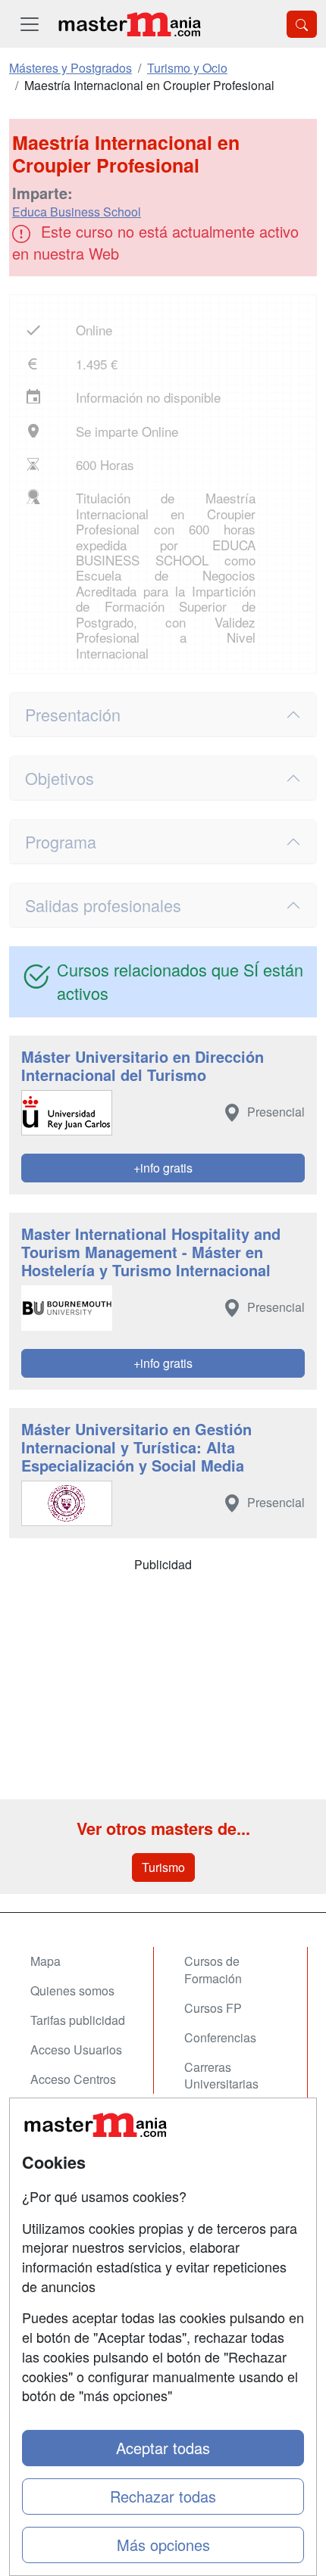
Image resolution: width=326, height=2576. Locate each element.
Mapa (45, 1961)
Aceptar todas (163, 2448)
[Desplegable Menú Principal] (30, 24)
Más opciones (163, 2545)
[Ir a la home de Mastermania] (129, 24)
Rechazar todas (163, 2496)
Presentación (73, 714)
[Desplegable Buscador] (302, 24)
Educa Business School (77, 212)
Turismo (163, 1867)
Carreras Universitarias (221, 2076)
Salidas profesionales (103, 905)
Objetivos (60, 778)
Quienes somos (72, 1990)
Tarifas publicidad (78, 2020)
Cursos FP (213, 2008)
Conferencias (220, 2037)
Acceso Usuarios (76, 2050)
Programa (61, 841)
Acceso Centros (73, 2079)
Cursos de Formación (213, 1970)
